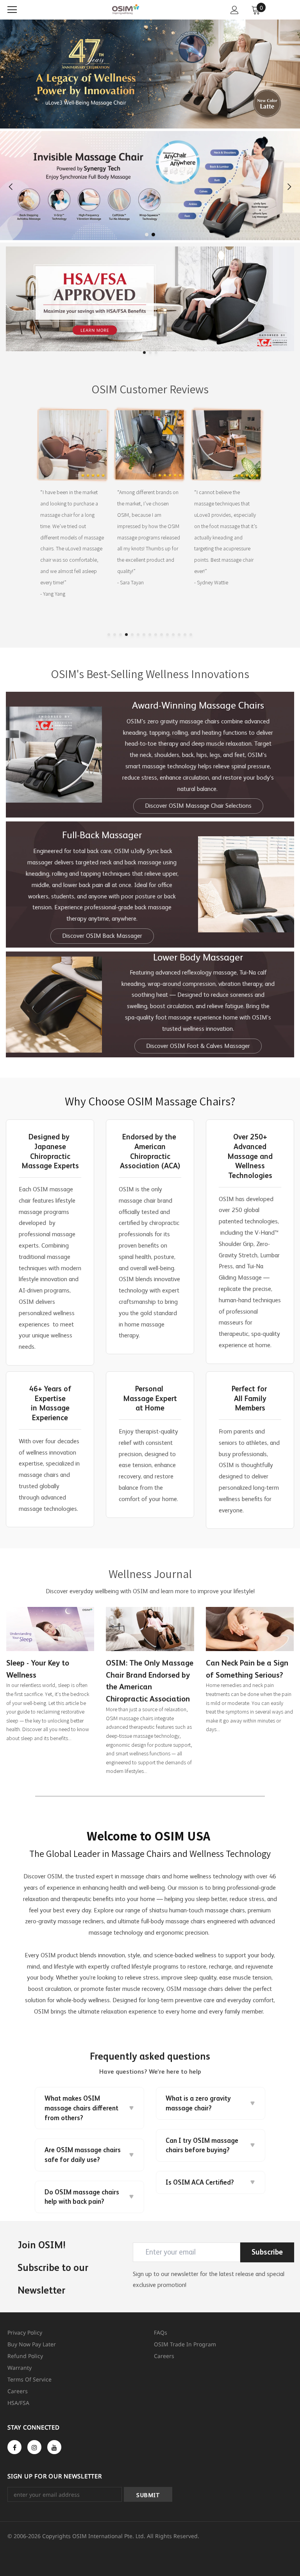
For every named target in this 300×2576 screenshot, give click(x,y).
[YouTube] (54, 2447)
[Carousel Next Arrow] (289, 187)
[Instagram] (34, 2447)
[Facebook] (14, 2447)
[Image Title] (150, 299)
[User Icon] (235, 10)
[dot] (147, 235)
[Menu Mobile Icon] (12, 10)
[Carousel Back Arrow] (11, 187)
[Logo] (126, 9)
